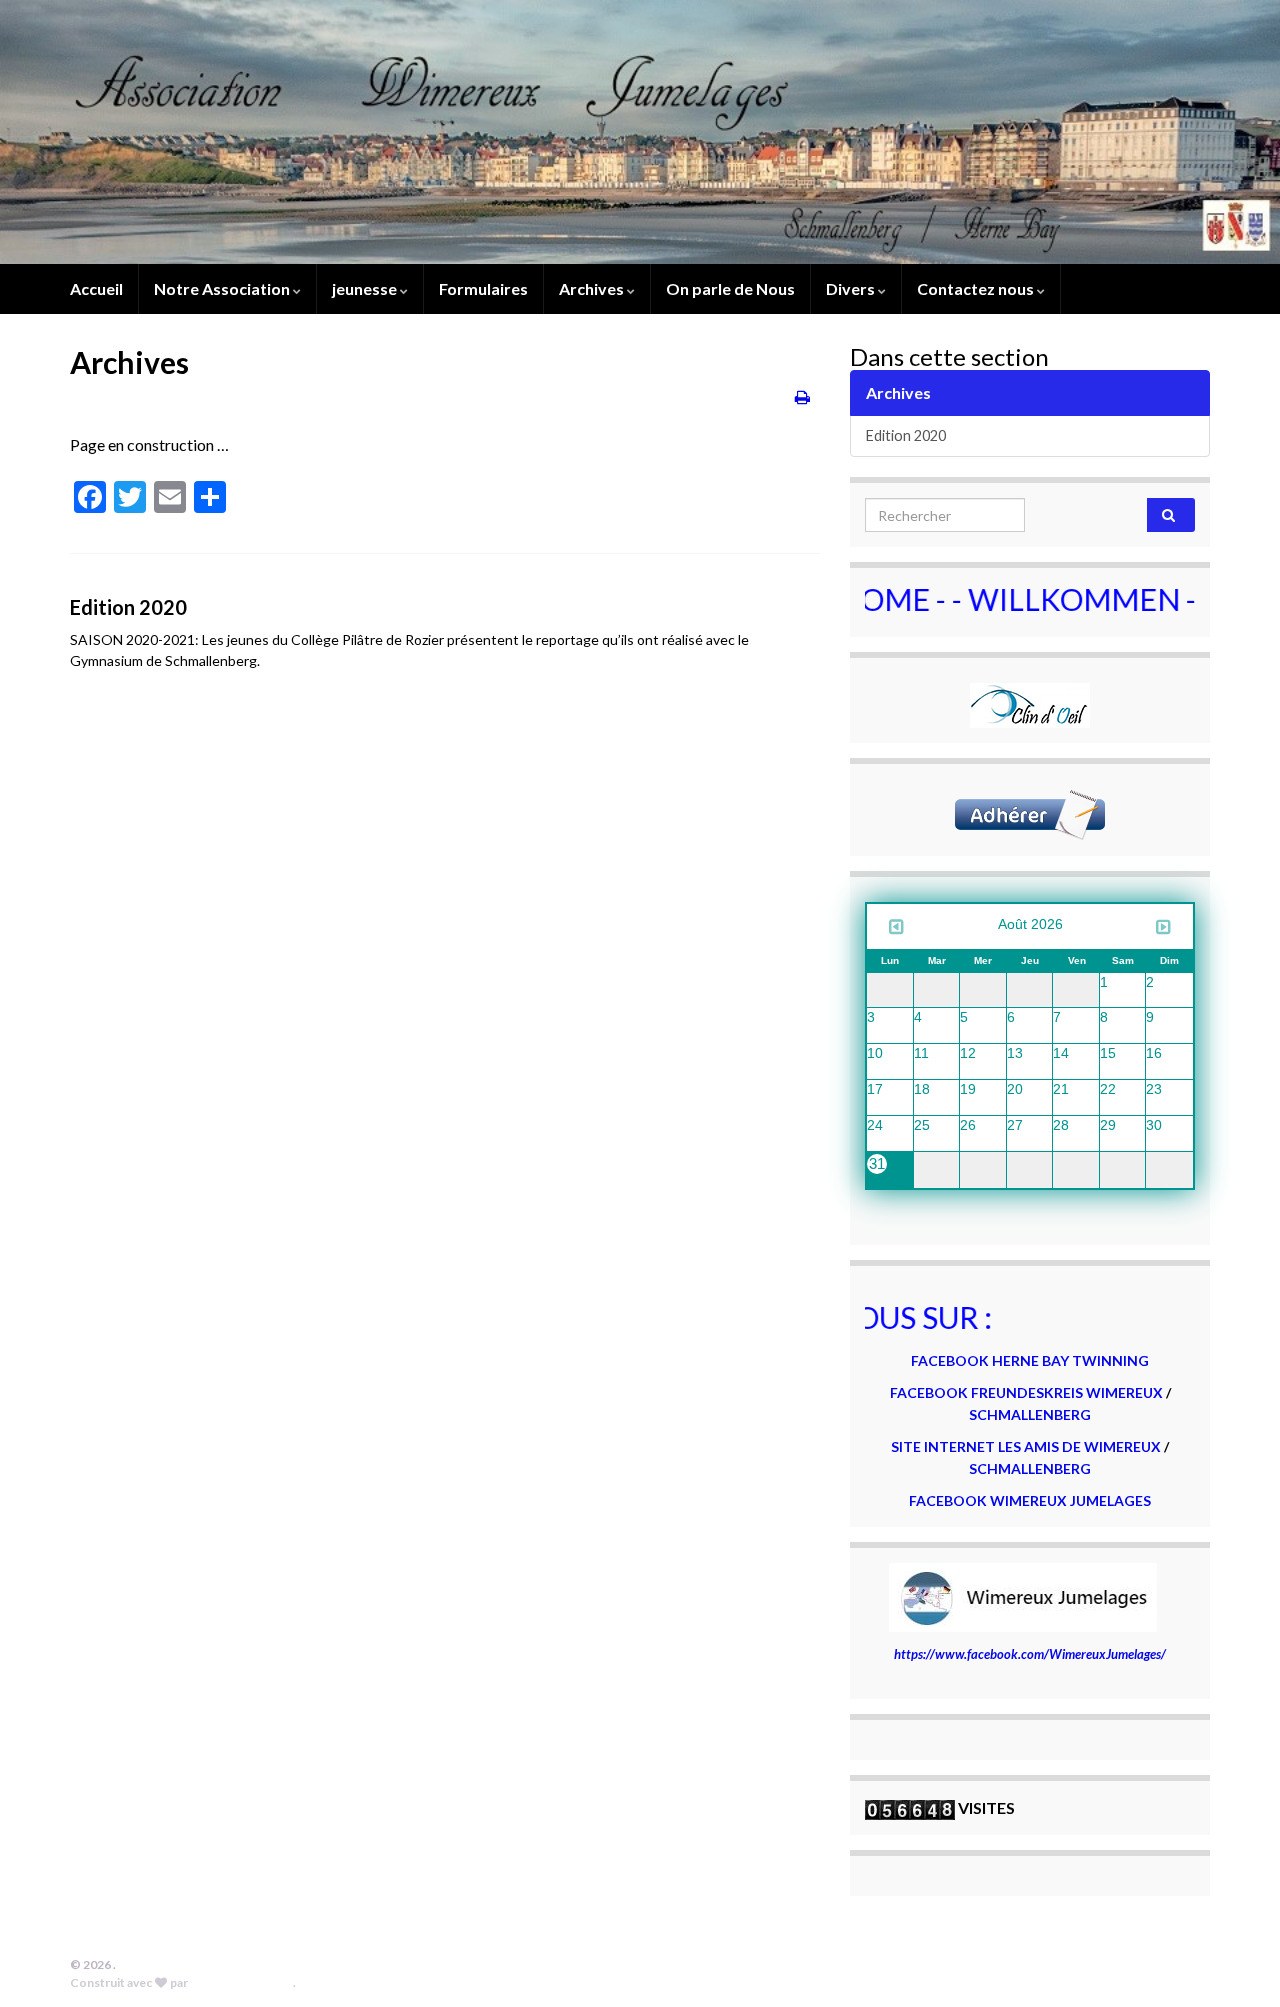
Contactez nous (977, 288)
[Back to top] (1235, 1962)
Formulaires (483, 288)
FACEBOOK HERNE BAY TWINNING (1030, 1360)
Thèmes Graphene (241, 1982)
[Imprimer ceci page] (802, 396)
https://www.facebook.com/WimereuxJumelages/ (1030, 1654)
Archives (593, 288)
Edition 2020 (128, 607)
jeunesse (366, 288)
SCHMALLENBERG (1030, 1414)
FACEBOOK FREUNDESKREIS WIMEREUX (1026, 1392)
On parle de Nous (730, 288)
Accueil (96, 288)
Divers (852, 288)
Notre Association (223, 288)
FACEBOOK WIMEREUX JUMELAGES (1030, 1500)
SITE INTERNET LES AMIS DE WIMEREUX (1027, 1446)
